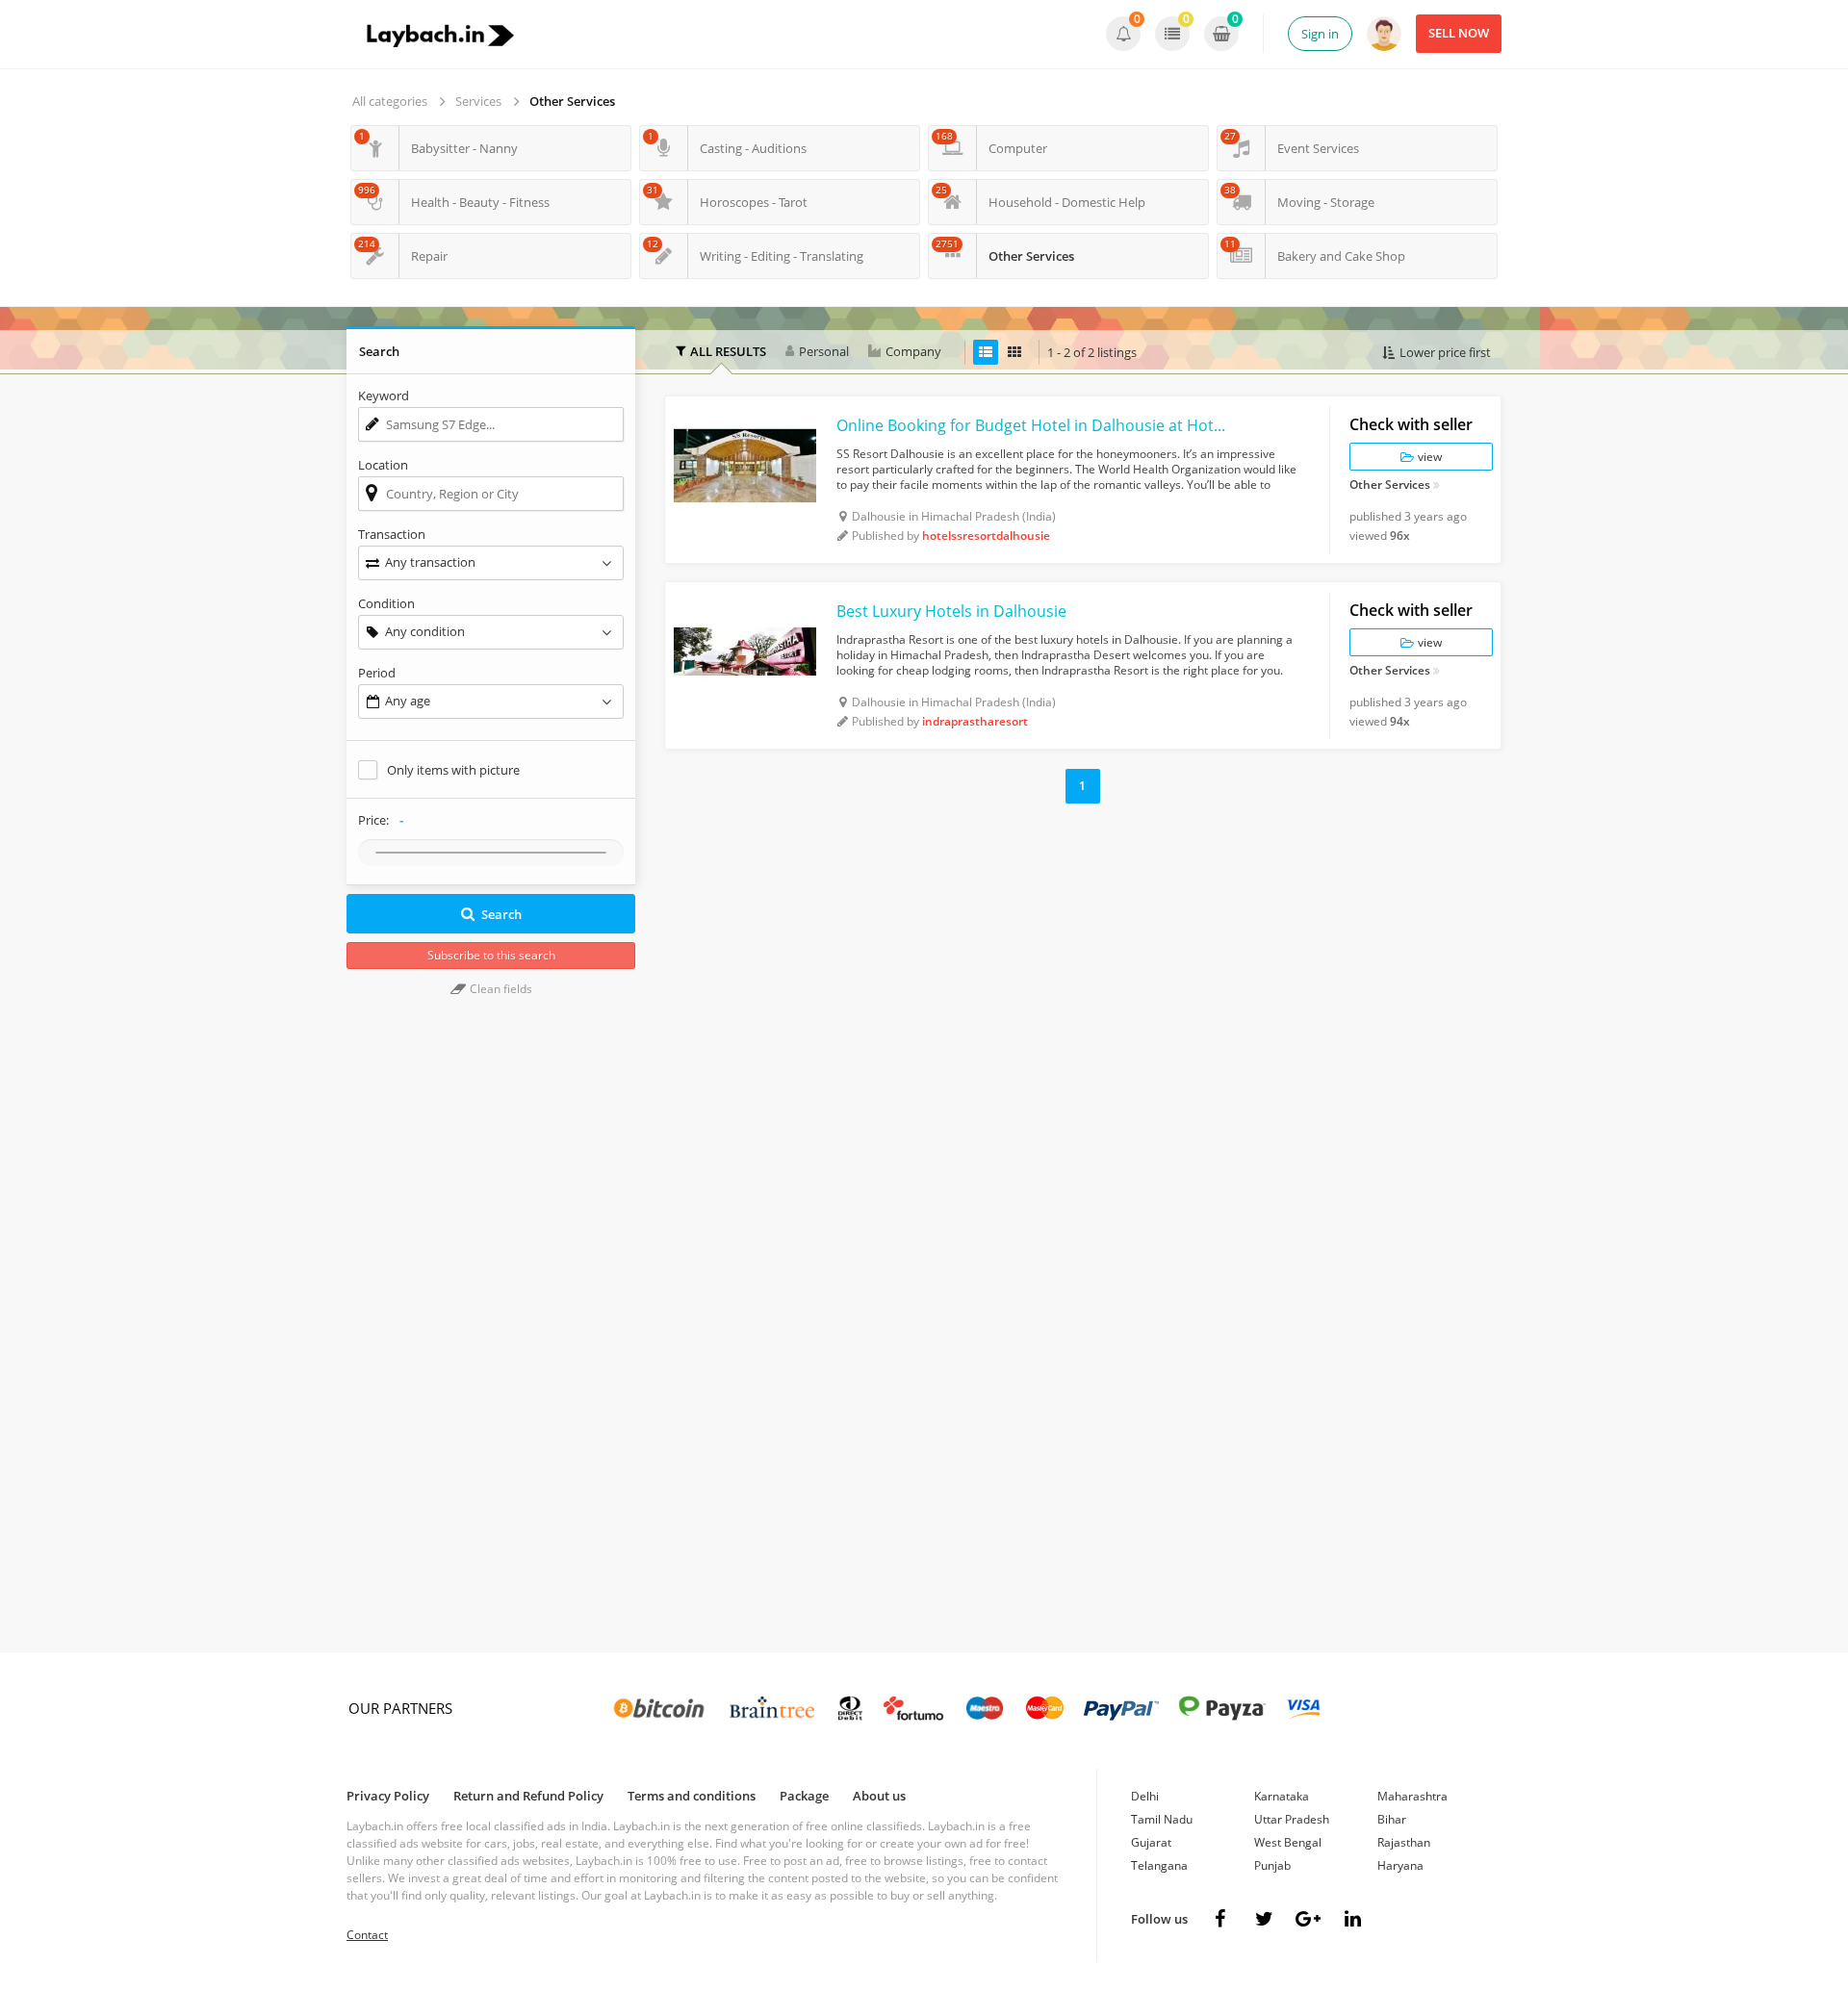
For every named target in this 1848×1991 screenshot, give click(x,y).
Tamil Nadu (1162, 1819)
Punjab (1272, 1865)
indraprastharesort (975, 721)
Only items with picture (453, 770)
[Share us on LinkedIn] (1352, 1919)
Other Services (572, 101)
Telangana (1159, 1865)
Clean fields (500, 989)
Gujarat (1151, 1842)
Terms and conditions (692, 1796)
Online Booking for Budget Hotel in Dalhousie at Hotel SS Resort (1035, 425)
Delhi (1145, 1796)
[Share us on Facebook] (1219, 1919)
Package (804, 1796)
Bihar (1392, 1819)
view (1428, 457)
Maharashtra (1412, 1796)
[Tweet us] (1264, 1919)
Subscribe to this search (491, 955)
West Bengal (1288, 1842)
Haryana (1400, 1865)
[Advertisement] (1083, 957)
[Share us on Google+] (1308, 1919)
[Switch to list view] (986, 352)
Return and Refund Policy (528, 1796)
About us (879, 1796)
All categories (390, 101)
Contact (367, 1935)
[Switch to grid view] (1014, 352)
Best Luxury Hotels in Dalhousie (951, 611)
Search (501, 914)
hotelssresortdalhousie (986, 536)
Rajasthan (1404, 1842)
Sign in (1320, 34)
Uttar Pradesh (1292, 1819)
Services (478, 101)
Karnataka (1282, 1796)
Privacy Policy (388, 1796)
